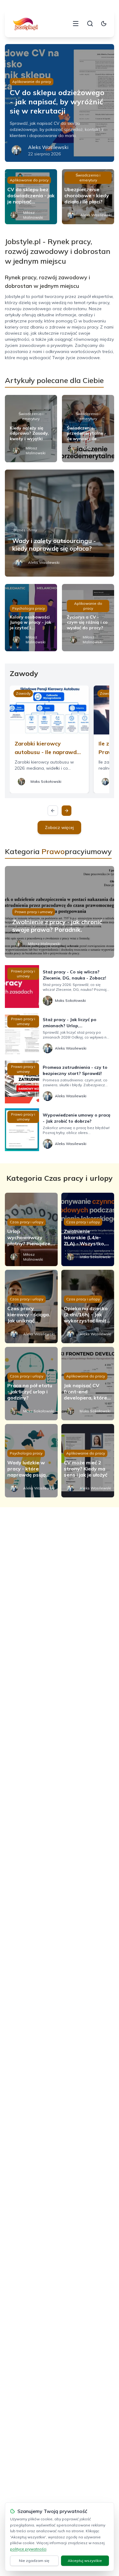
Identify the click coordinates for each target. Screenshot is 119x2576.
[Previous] (53, 811)
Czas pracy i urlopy (27, 1222)
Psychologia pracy (29, 608)
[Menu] (76, 24)
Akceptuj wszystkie (85, 2561)
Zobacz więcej (59, 827)
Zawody (23, 693)
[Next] (67, 811)
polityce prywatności (28, 2549)
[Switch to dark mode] (104, 24)
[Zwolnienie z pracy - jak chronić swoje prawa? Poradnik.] (60, 912)
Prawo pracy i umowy (34, 912)
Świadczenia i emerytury (88, 178)
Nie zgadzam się (34, 2561)
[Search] (90, 24)
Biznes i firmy (25, 530)
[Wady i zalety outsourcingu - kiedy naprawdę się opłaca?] (60, 523)
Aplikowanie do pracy (32, 82)
